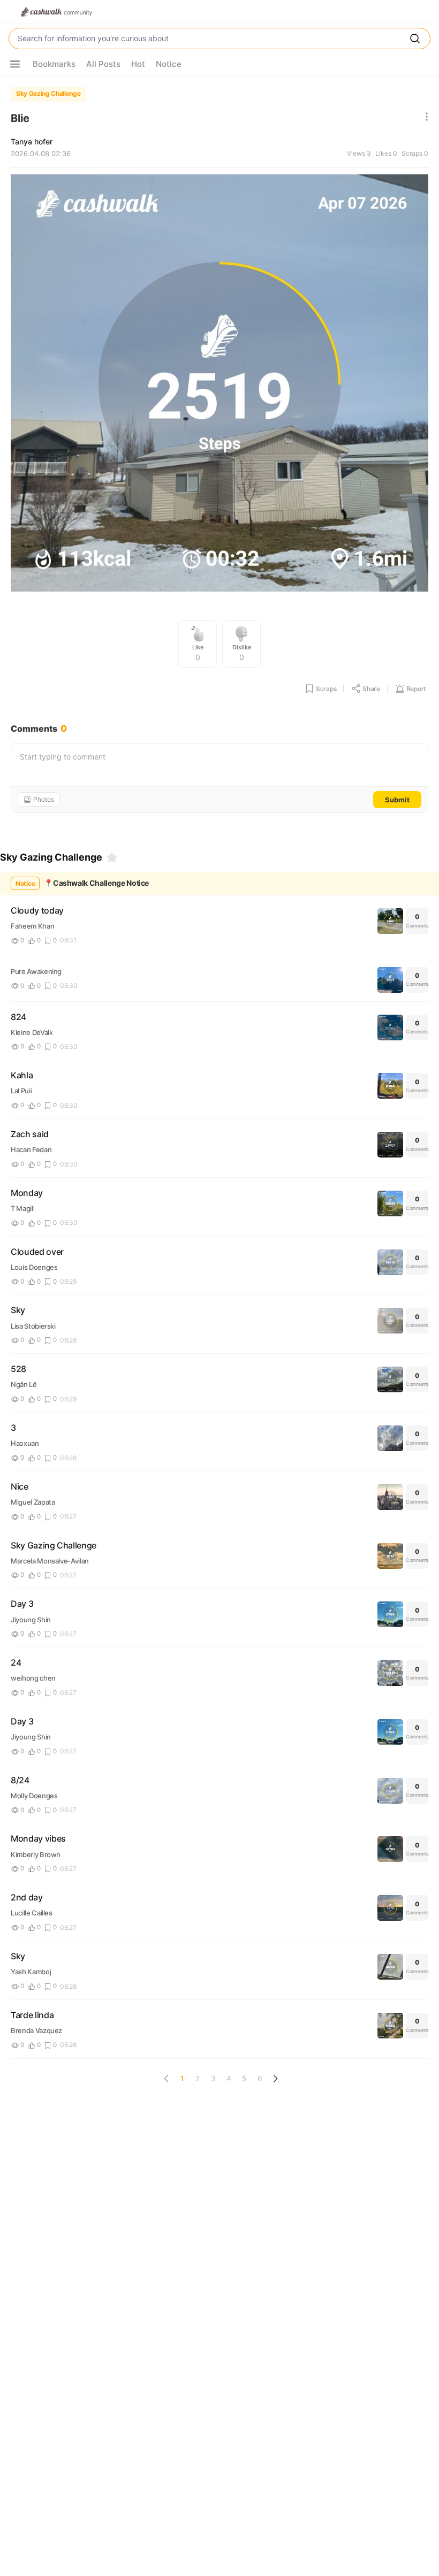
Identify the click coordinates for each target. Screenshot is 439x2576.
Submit (397, 800)
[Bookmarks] (112, 857)
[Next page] (275, 2079)
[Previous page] (166, 2079)
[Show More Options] (15, 64)
